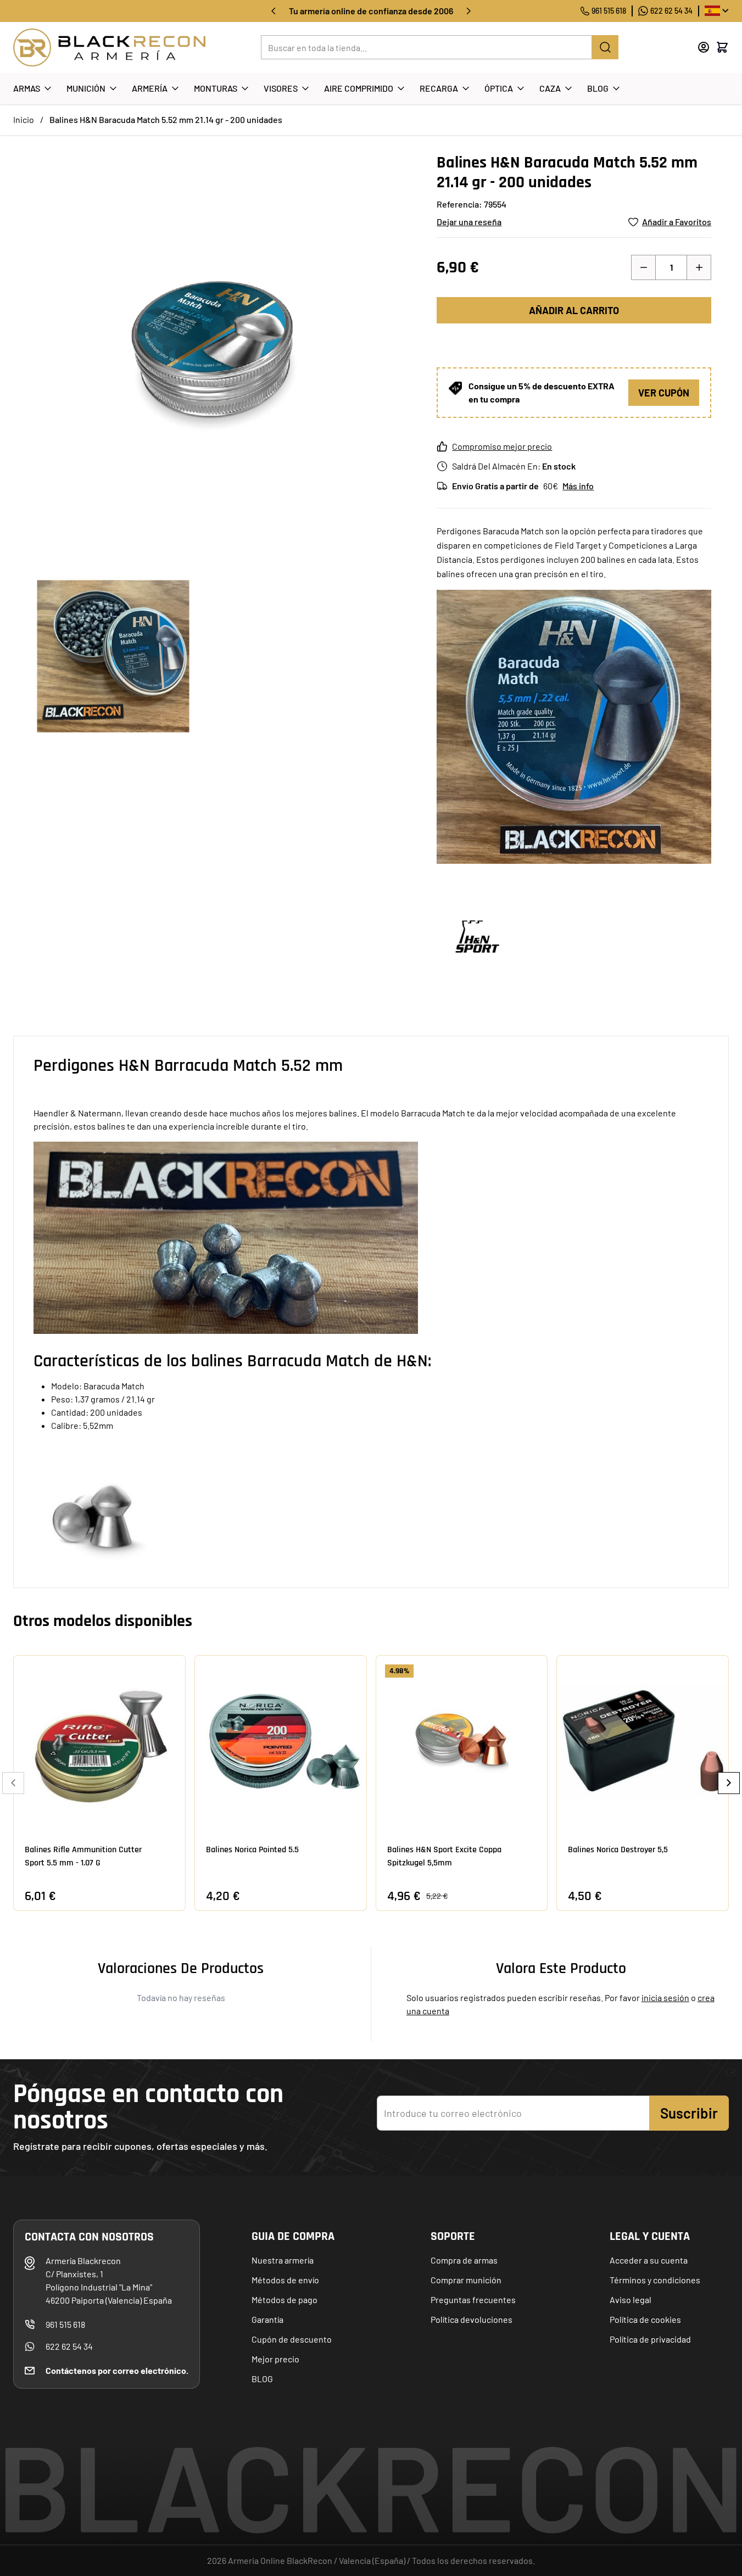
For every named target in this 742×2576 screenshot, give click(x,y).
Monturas (216, 88)
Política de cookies (645, 2319)
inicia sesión (665, 1997)
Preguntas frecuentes (473, 2300)
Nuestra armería (283, 2260)
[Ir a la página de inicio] (109, 48)
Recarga (439, 88)
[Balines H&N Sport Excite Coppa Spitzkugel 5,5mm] (462, 1741)
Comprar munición (466, 2280)
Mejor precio (275, 2359)
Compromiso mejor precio (502, 446)
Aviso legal (631, 2300)
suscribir (689, 2113)
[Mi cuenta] (704, 47)
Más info (578, 486)
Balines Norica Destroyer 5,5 (618, 1850)
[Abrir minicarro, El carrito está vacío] (722, 47)
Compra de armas (464, 2260)
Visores (281, 88)
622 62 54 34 (671, 11)
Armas (27, 88)
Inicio (24, 119)
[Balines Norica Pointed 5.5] (281, 1741)
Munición (86, 88)
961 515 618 (609, 11)
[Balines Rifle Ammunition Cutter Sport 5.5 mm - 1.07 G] (99, 1741)
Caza (550, 88)
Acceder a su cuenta (649, 2260)
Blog (598, 88)
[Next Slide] (729, 1783)
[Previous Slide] (13, 1783)
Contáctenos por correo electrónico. (117, 2370)
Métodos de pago (284, 2300)
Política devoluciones (472, 2319)
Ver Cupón (664, 393)
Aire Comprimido (359, 88)
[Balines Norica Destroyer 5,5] (643, 1741)
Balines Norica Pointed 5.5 (252, 1850)
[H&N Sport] (478, 937)
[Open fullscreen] (214, 353)
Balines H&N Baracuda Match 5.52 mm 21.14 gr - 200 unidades (166, 119)
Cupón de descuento (292, 2339)
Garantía (267, 2319)
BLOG (262, 2379)
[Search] (605, 47)
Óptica (499, 88)
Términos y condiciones (655, 2280)
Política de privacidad (650, 2339)
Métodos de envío (285, 2280)
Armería (150, 88)
